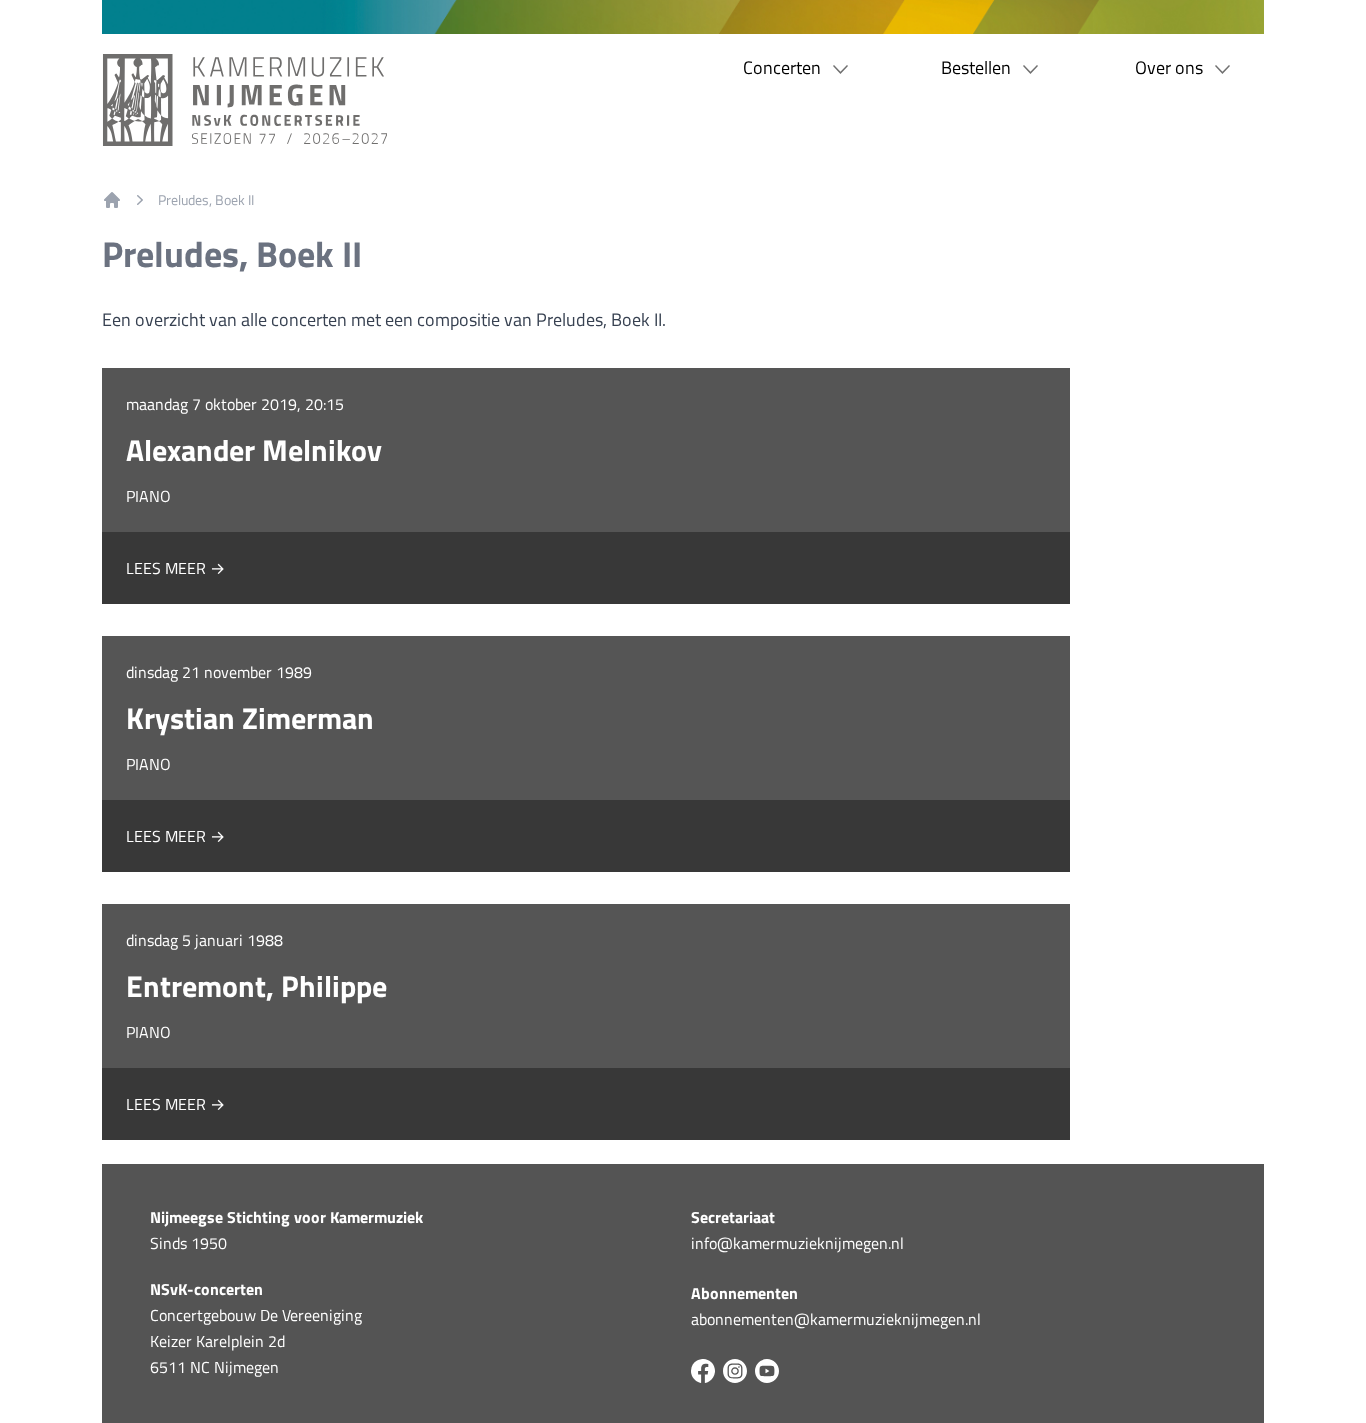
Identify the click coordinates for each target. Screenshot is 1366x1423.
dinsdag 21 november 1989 (219, 672)
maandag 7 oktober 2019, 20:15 (235, 404)
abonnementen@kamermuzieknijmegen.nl (836, 1319)
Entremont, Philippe (256, 986)
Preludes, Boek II (206, 200)
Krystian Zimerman (250, 718)
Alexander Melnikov (254, 450)
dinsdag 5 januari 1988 (204, 940)
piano (148, 496)
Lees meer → (175, 568)
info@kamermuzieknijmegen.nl (797, 1243)
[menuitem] (112, 200)
